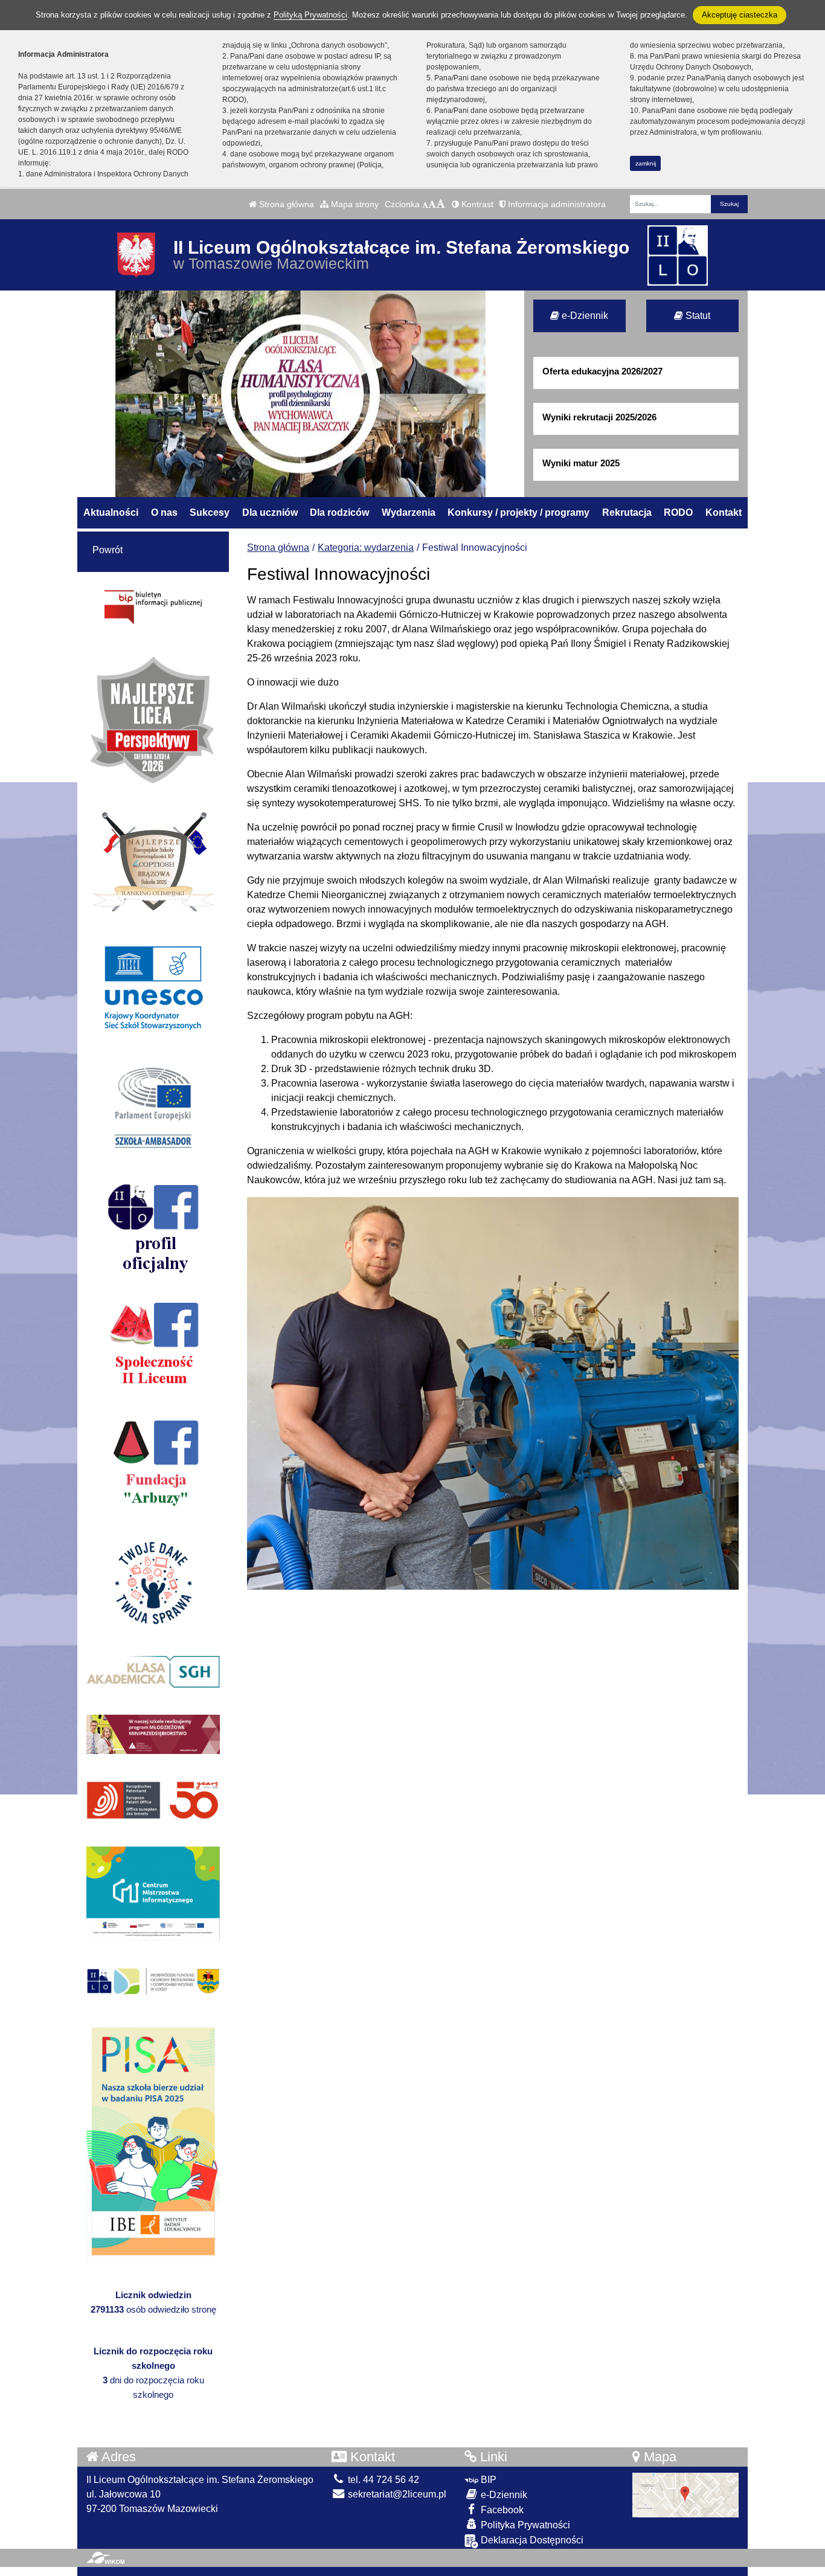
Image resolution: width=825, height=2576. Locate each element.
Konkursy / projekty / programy (518, 512)
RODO (678, 512)
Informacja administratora (556, 204)
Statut (697, 316)
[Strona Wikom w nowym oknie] (105, 2558)
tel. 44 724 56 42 (382, 2480)
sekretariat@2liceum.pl (396, 2494)
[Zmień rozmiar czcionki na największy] (441, 204)
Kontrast (476, 204)
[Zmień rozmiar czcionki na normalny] (425, 204)
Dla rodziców (339, 512)
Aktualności (111, 512)
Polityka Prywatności (524, 2525)
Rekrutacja (627, 512)
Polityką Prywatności (310, 15)
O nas (164, 512)
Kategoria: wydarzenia (366, 548)
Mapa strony (354, 204)
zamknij (646, 163)
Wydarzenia (409, 512)
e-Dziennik (584, 316)
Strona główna (285, 204)
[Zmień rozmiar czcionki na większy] (432, 204)
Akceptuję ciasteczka (740, 15)
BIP (487, 2480)
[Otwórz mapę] (685, 2494)
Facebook (501, 2510)
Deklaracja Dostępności (531, 2540)
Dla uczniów (270, 512)
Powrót (108, 550)
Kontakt (724, 512)
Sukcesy (210, 512)
